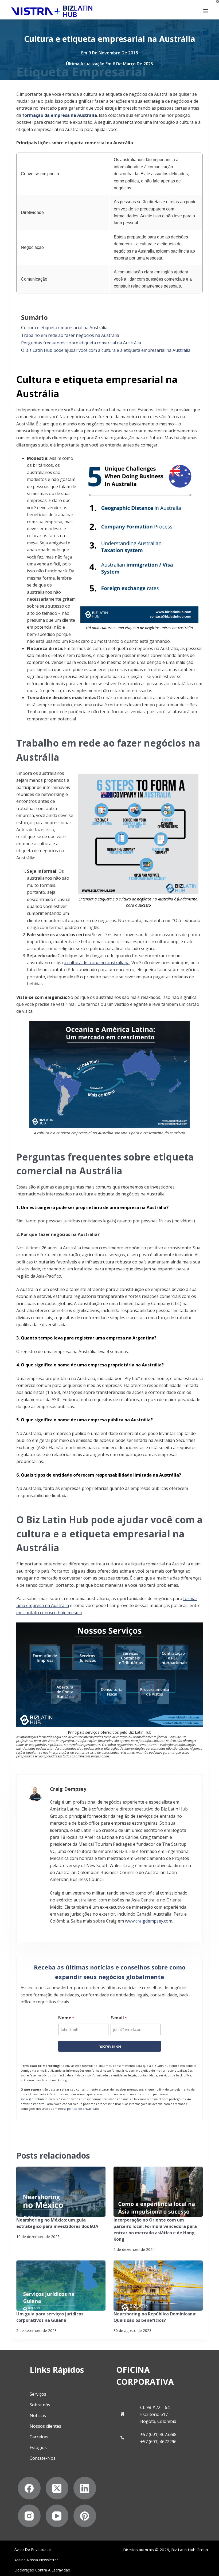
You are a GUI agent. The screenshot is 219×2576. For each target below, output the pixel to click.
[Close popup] (205, 1076)
